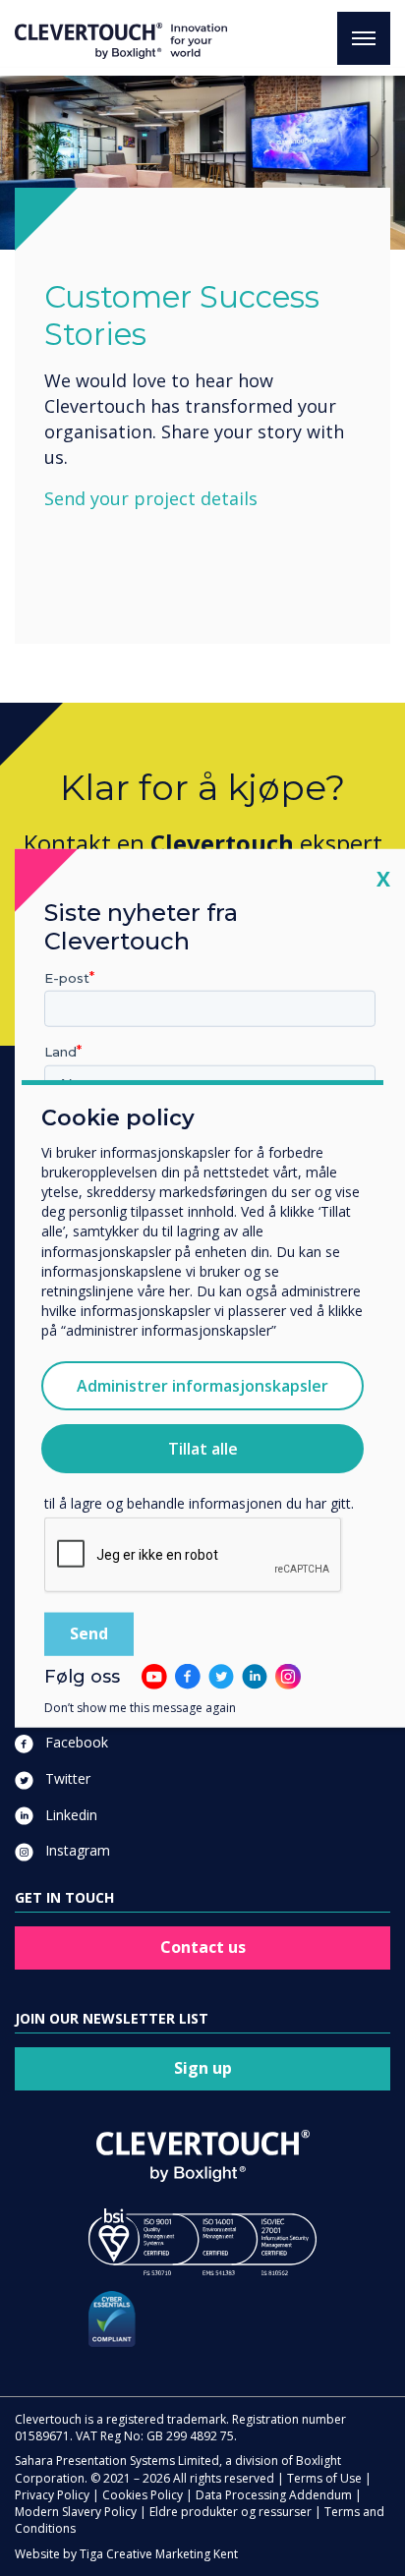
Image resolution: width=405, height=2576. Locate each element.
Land (60, 1052)
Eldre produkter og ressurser (231, 2512)
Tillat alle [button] (203, 1449)
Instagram (76, 1850)
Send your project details (151, 498)
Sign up (203, 2068)
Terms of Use (324, 2478)
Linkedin (69, 1815)
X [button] (383, 877)
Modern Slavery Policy (76, 2512)
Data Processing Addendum (274, 2495)
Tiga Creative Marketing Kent (159, 2554)
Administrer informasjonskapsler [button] (202, 1386)
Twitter (66, 1778)
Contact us (203, 1947)
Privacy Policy (52, 2495)
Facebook (75, 1742)
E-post (67, 977)
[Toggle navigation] (364, 38)
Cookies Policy (143, 2495)
